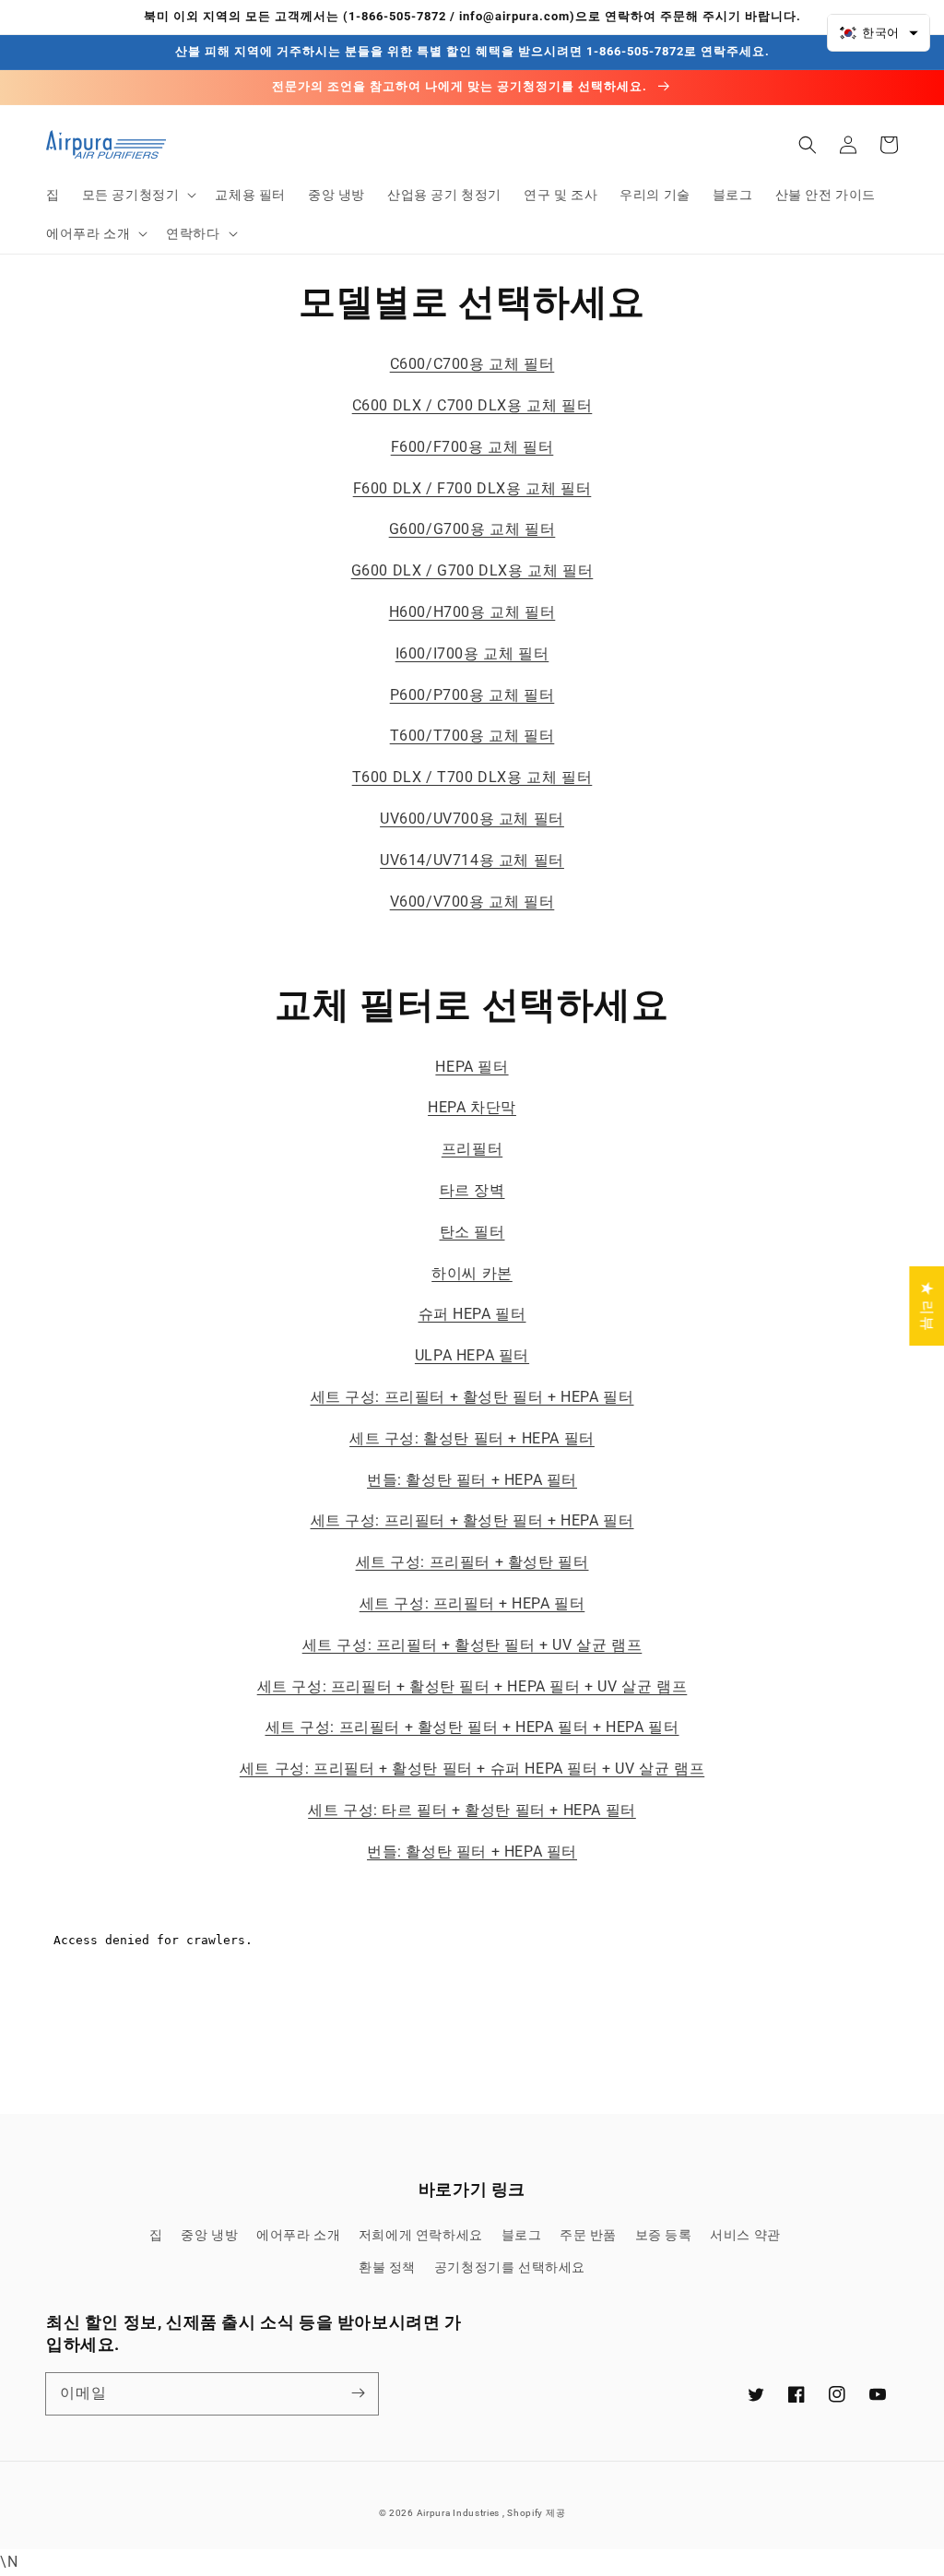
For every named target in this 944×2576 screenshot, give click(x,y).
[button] (138, 195)
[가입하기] (358, 2393)
